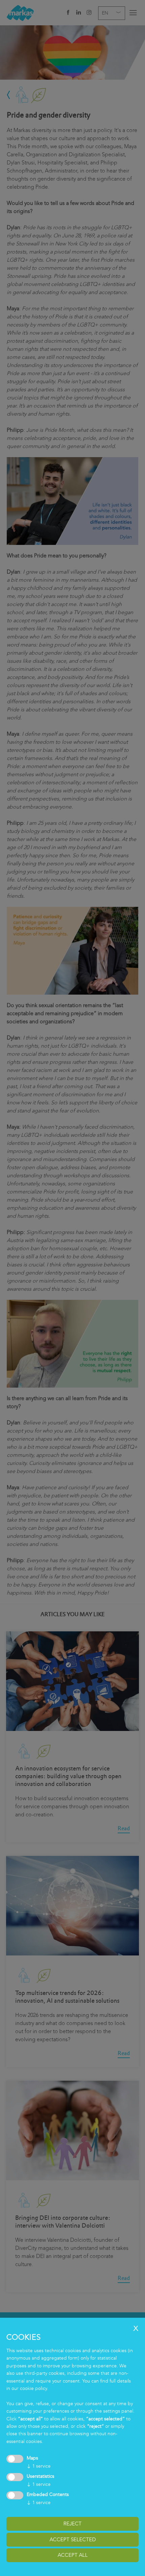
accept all (73, 2555)
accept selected (73, 2540)
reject (72, 2524)
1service (39, 2466)
